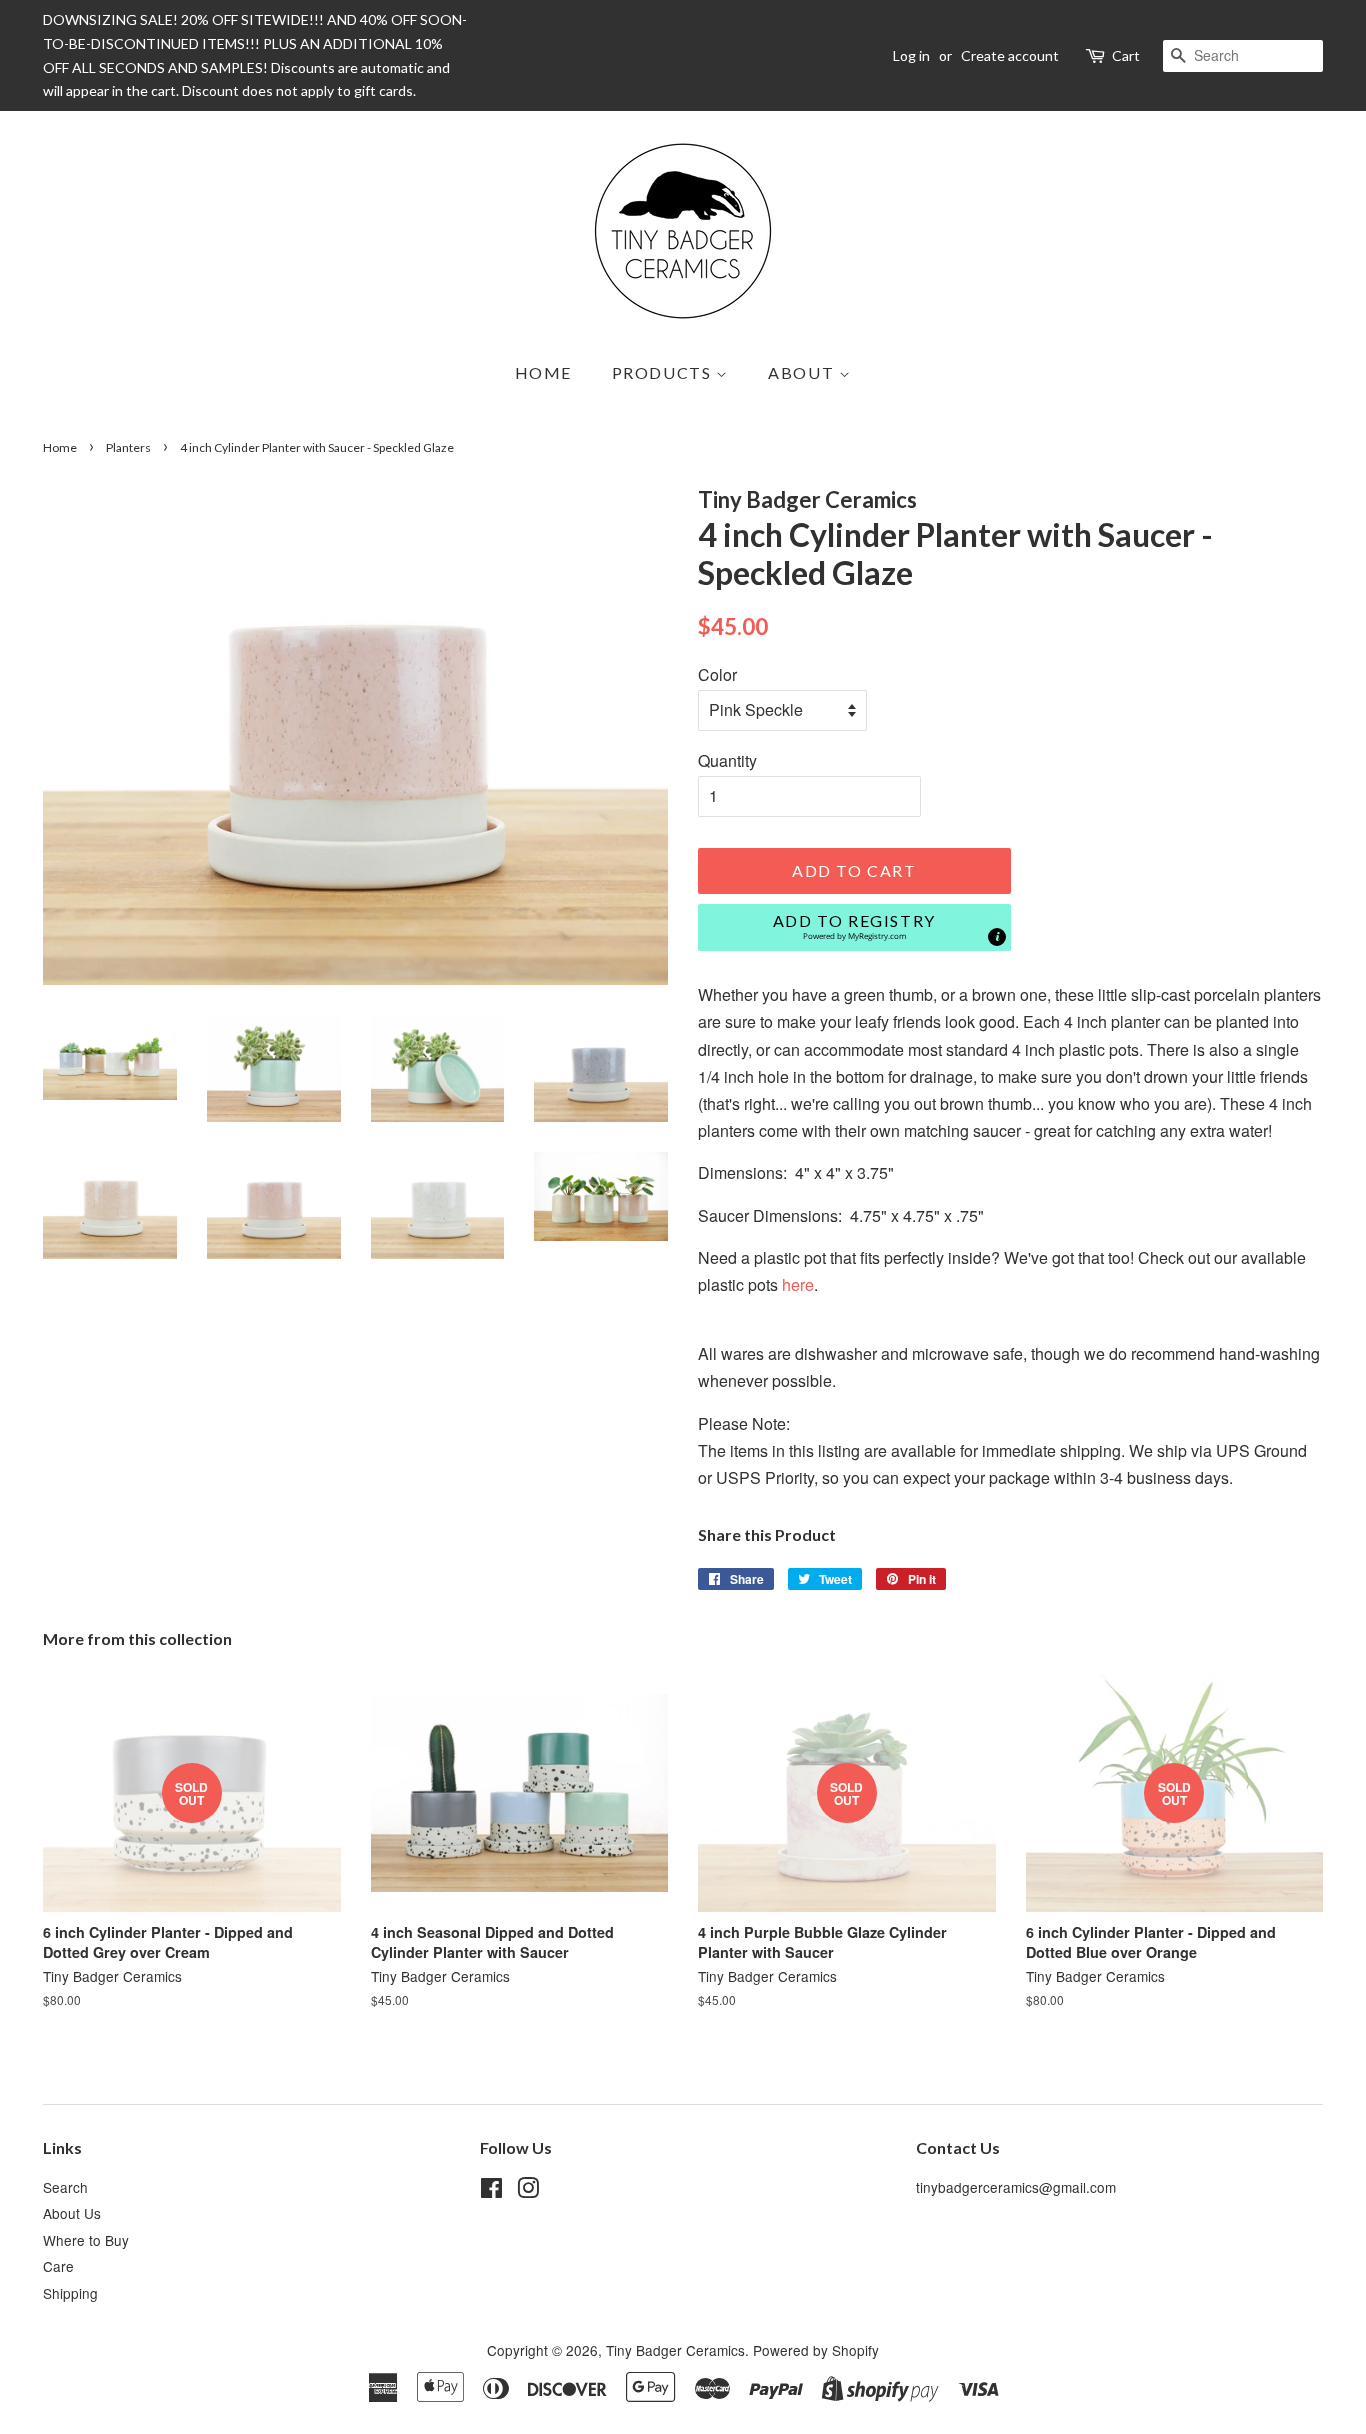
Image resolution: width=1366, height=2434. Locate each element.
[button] (854, 927)
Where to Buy (86, 2240)
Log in (911, 55)
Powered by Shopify (816, 2350)
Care (58, 2266)
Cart (1126, 55)
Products (664, 372)
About (803, 372)
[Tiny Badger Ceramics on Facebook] (491, 2191)
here (798, 1284)
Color (717, 674)
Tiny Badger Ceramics (675, 2350)
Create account (1010, 55)
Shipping (70, 2293)
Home (543, 372)
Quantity (727, 760)
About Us (72, 2213)
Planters (128, 447)
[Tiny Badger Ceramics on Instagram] (528, 2191)
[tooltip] (997, 937)
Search (65, 2187)
